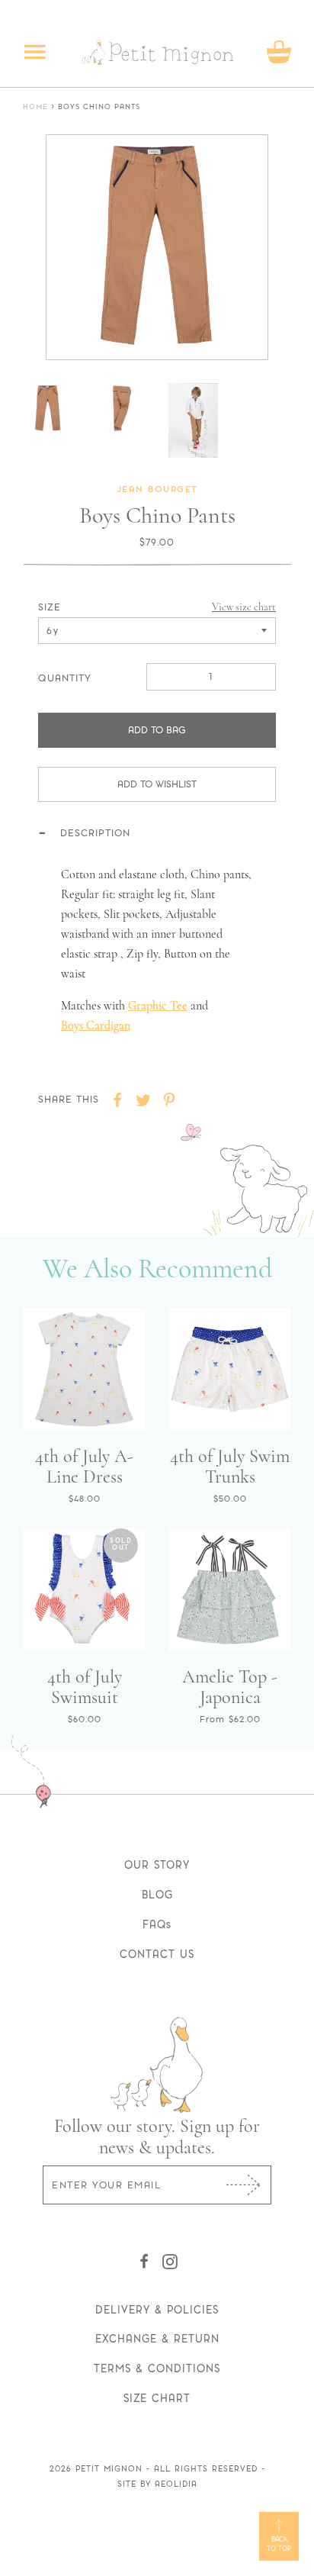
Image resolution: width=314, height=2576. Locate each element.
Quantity (65, 678)
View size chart (244, 607)
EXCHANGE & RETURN (157, 2339)
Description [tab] (95, 833)
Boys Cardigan (96, 1026)
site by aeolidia (157, 2484)
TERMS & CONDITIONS (157, 2368)
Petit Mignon (109, 2469)
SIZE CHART (157, 2398)
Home (35, 107)
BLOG (157, 1895)
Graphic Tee (158, 1006)
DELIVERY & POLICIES (157, 2310)
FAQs (157, 1924)
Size (50, 607)
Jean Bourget (157, 490)
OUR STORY (157, 1865)
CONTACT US (157, 1954)
